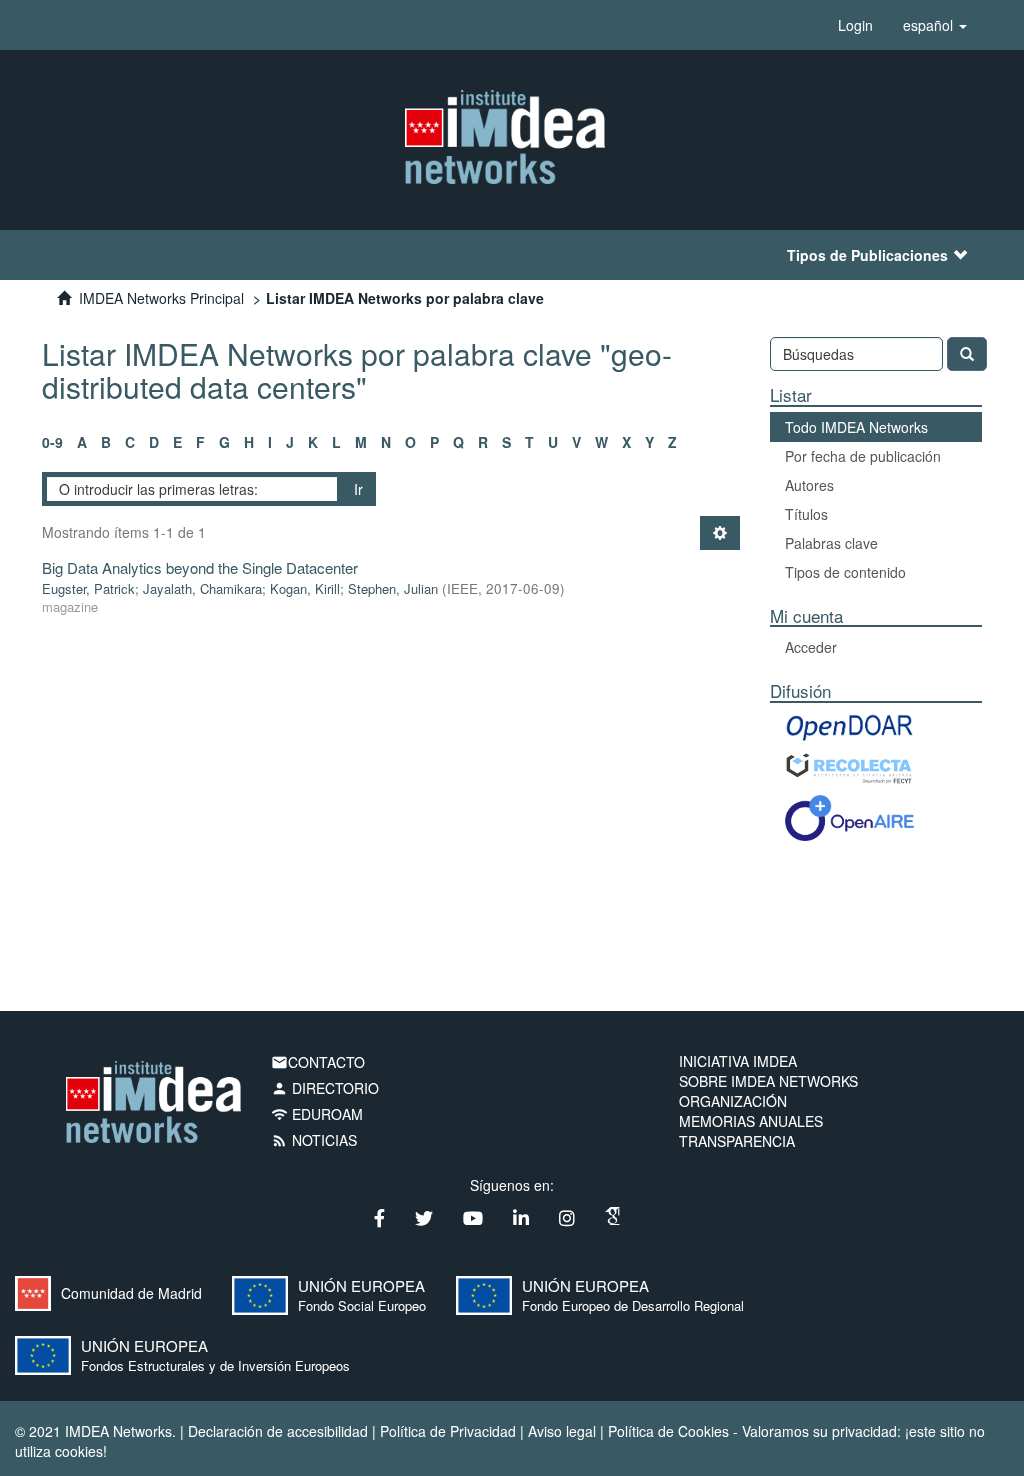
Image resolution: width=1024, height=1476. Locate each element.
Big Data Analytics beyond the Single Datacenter (200, 567)
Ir (358, 489)
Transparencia (737, 1141)
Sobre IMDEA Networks (768, 1081)
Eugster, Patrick (88, 588)
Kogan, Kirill (305, 588)
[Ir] (967, 354)
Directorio (325, 1088)
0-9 (52, 442)
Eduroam (317, 1114)
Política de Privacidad (448, 1431)
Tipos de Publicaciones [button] (867, 255)
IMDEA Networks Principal (161, 298)
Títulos (806, 514)
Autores (809, 485)
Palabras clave (831, 543)
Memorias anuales (751, 1121)
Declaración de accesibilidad (278, 1431)
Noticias (314, 1140)
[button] (935, 25)
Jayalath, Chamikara (202, 588)
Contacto (318, 1062)
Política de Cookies (668, 1431)
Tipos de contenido (845, 572)
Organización (733, 1101)
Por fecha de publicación (863, 456)
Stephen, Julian (393, 588)
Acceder (811, 647)
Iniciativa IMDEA (738, 1061)
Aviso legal (562, 1431)
